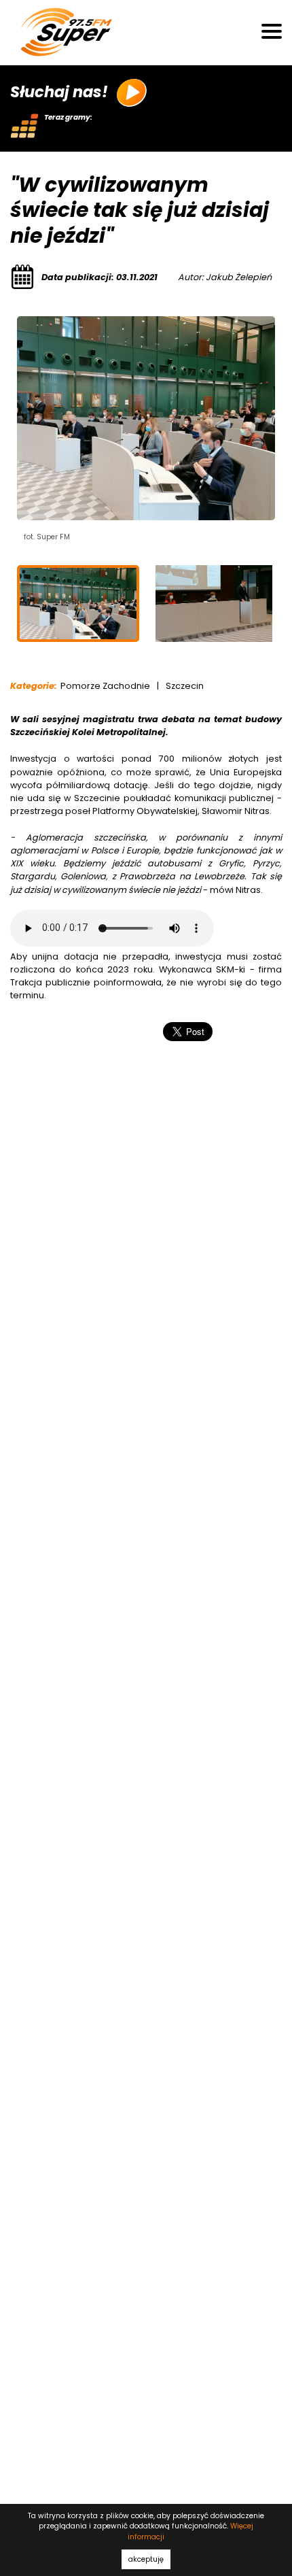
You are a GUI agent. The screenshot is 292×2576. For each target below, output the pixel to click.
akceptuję (146, 2559)
